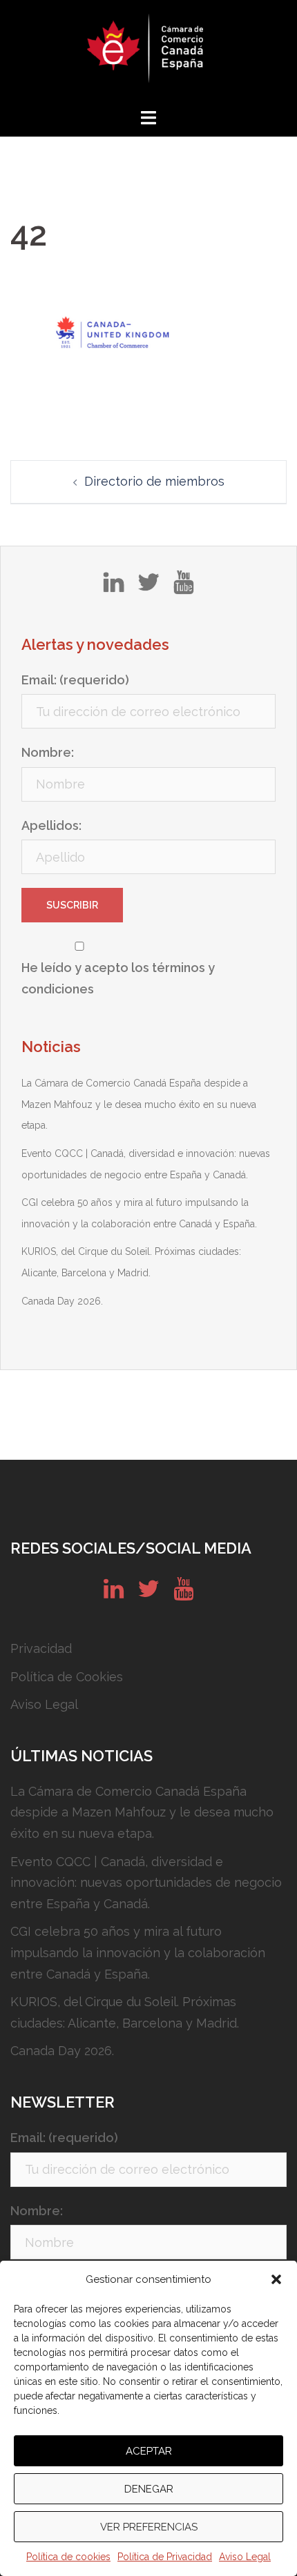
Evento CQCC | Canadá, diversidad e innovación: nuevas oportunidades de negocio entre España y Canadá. (146, 1883)
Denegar (149, 2489)
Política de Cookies (67, 1677)
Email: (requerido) (75, 680)
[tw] (148, 587)
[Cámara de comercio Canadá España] (148, 52)
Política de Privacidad (165, 2557)
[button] (276, 2279)
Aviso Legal (245, 2557)
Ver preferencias (149, 2527)
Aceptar (149, 2451)
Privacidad (41, 1648)
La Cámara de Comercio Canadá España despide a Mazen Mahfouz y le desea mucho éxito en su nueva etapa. (139, 1104)
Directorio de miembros (154, 481)
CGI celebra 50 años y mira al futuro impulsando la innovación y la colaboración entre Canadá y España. (138, 1952)
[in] (114, 587)
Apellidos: (51, 825)
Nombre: (48, 752)
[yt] (183, 587)
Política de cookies (68, 2557)
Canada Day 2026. (62, 1301)
